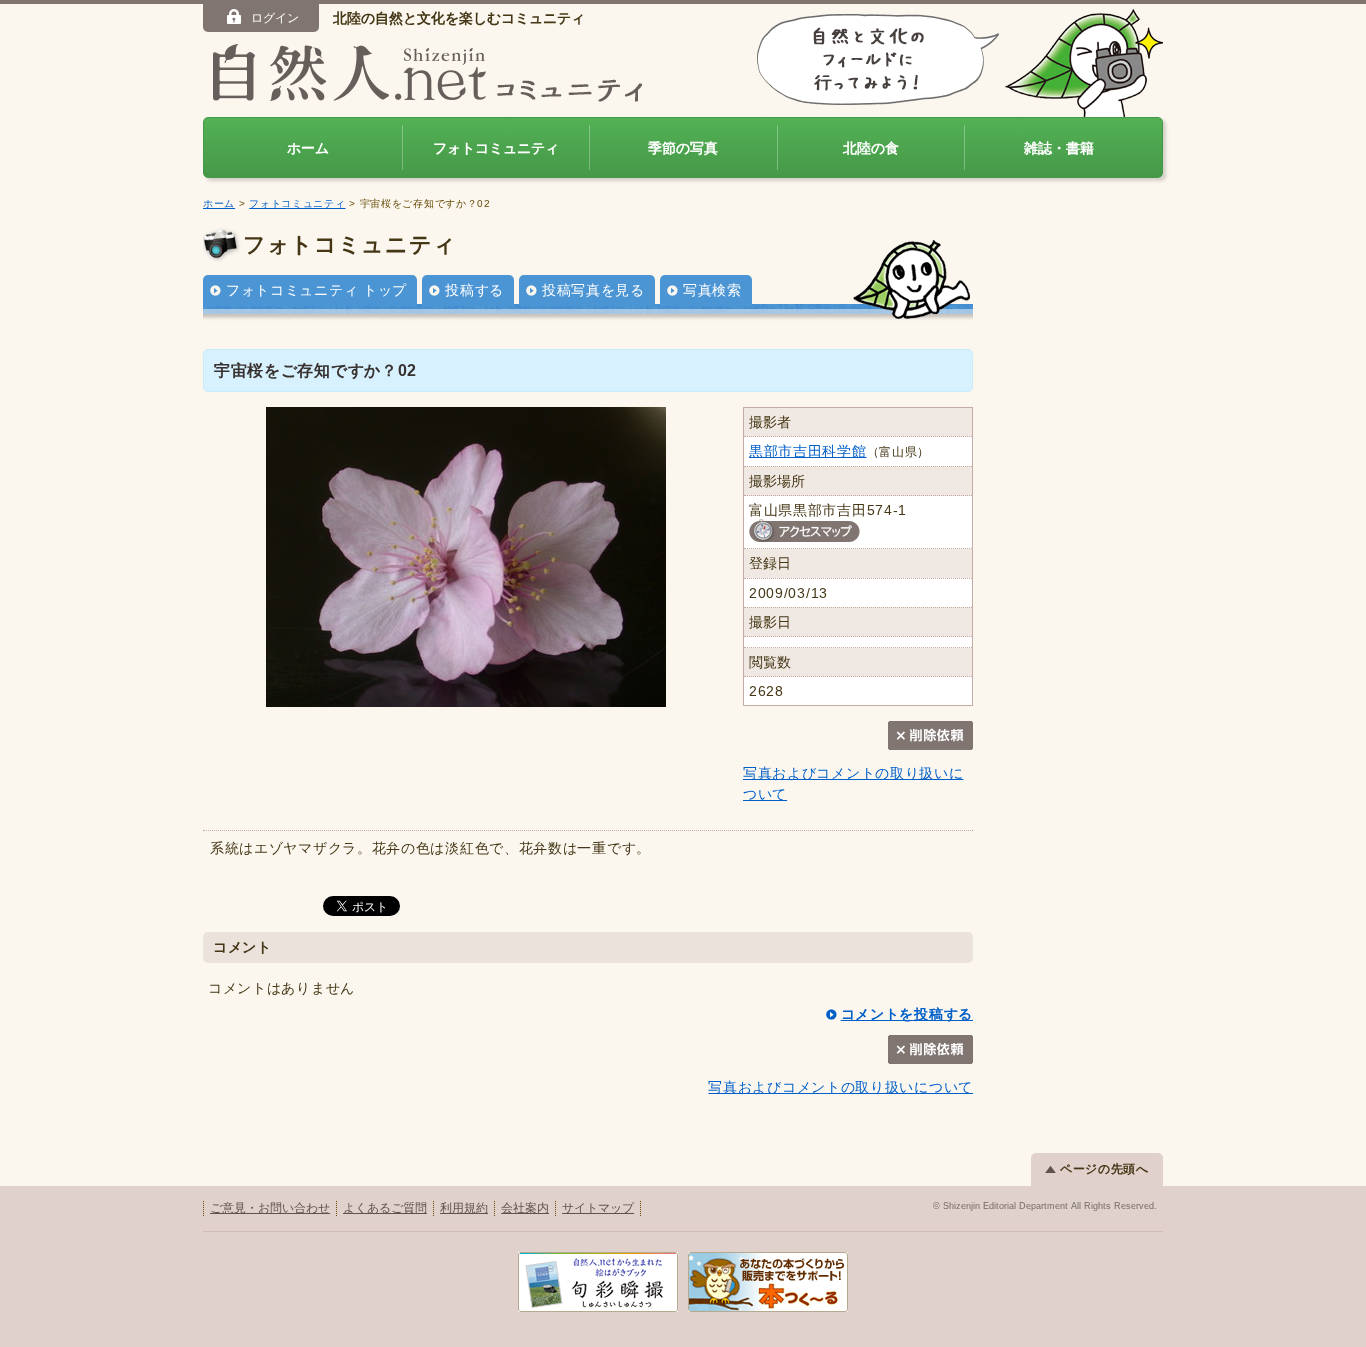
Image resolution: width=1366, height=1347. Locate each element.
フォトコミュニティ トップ (316, 290)
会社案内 (525, 1208)
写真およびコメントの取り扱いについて (840, 1087)
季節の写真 (683, 148)
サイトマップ (598, 1208)
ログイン (275, 18)
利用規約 (464, 1208)
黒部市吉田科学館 (808, 451)
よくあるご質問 (385, 1208)
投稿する (474, 290)
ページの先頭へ (1104, 1169)
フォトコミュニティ (496, 148)
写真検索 (712, 290)
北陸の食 (871, 148)
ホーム (308, 148)
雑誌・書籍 (1059, 148)
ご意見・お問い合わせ (270, 1208)
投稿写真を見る (593, 290)
